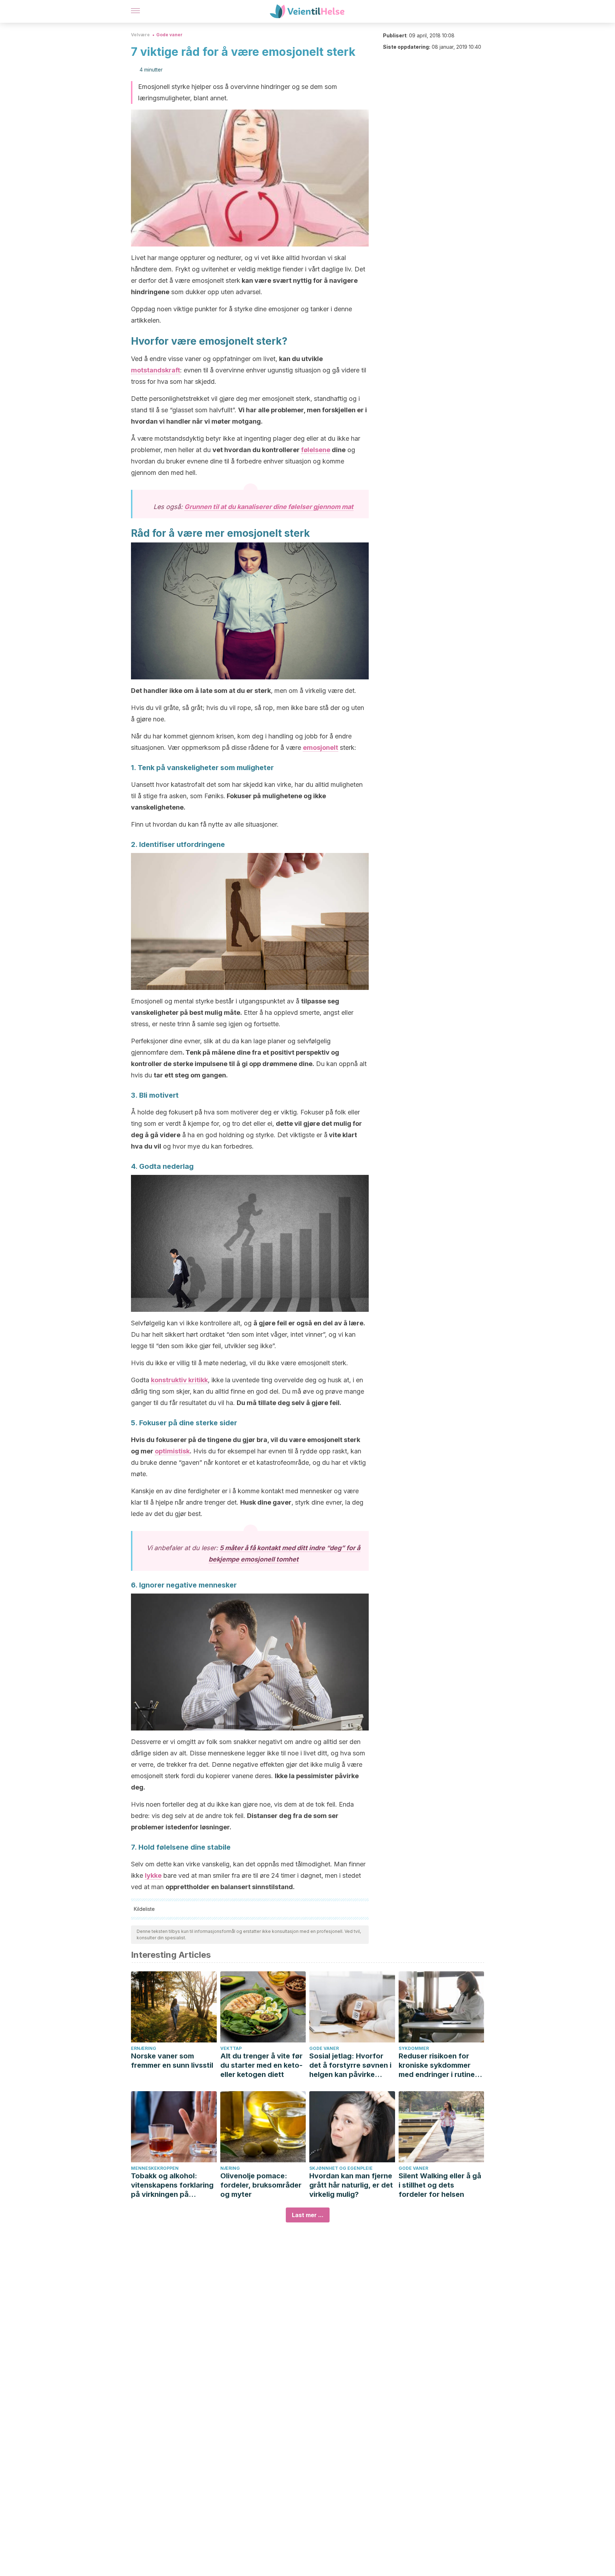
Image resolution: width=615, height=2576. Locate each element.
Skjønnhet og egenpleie (341, 2168)
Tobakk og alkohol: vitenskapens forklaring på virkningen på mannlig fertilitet (172, 2185)
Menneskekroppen (155, 2168)
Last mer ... (308, 2215)
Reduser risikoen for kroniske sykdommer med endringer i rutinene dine (441, 2065)
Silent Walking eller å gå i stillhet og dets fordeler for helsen (440, 2185)
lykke (153, 1875)
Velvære (140, 35)
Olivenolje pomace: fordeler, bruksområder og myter (261, 2185)
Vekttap (231, 2048)
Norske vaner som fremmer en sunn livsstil (172, 2061)
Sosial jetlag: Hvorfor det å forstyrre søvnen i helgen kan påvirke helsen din (350, 2065)
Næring (230, 2168)
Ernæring (144, 2048)
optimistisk (172, 1451)
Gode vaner (169, 35)
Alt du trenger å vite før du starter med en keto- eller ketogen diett (261, 2065)
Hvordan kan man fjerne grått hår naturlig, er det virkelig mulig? (351, 2185)
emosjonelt (320, 748)
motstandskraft (156, 370)
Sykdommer (414, 2048)
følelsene (316, 450)
